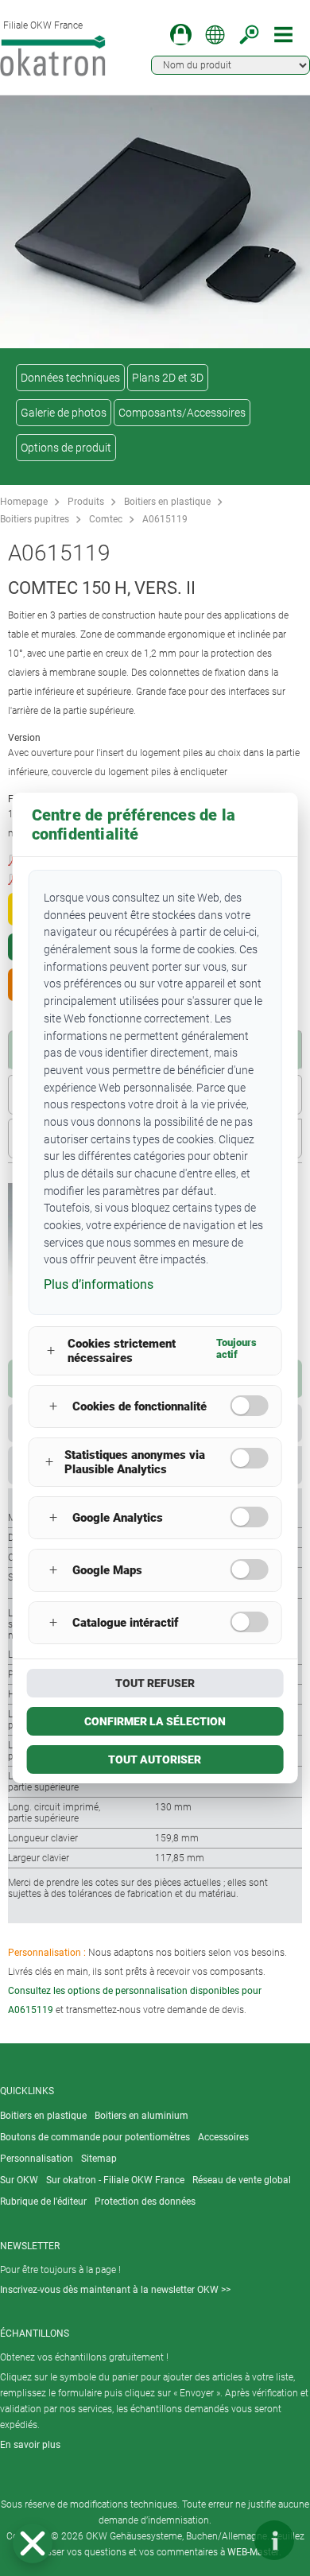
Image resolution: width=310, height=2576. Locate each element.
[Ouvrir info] (274, 2540)
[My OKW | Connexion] (181, 35)
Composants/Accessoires (182, 413)
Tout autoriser (155, 1759)
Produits (86, 502)
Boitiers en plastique (167, 502)
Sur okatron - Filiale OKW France (115, 2180)
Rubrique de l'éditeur (43, 2202)
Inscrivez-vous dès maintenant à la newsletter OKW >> (115, 2290)
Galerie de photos (64, 413)
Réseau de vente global (242, 2180)
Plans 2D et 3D (168, 378)
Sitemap (99, 2159)
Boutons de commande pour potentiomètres (95, 2137)
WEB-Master (253, 2552)
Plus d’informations (99, 1284)
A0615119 (165, 519)
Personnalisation (37, 2159)
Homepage (24, 502)
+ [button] (51, 1350)
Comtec (106, 519)
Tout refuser (155, 1683)
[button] (33, 2543)
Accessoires (223, 2137)
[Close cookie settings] (33, 2543)
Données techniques (70, 378)
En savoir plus (30, 2445)
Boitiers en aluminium (141, 2116)
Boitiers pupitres (35, 519)
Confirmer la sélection (155, 1721)
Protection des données (145, 2202)
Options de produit (66, 448)
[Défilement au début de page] (227, 2540)
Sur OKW (19, 2180)
